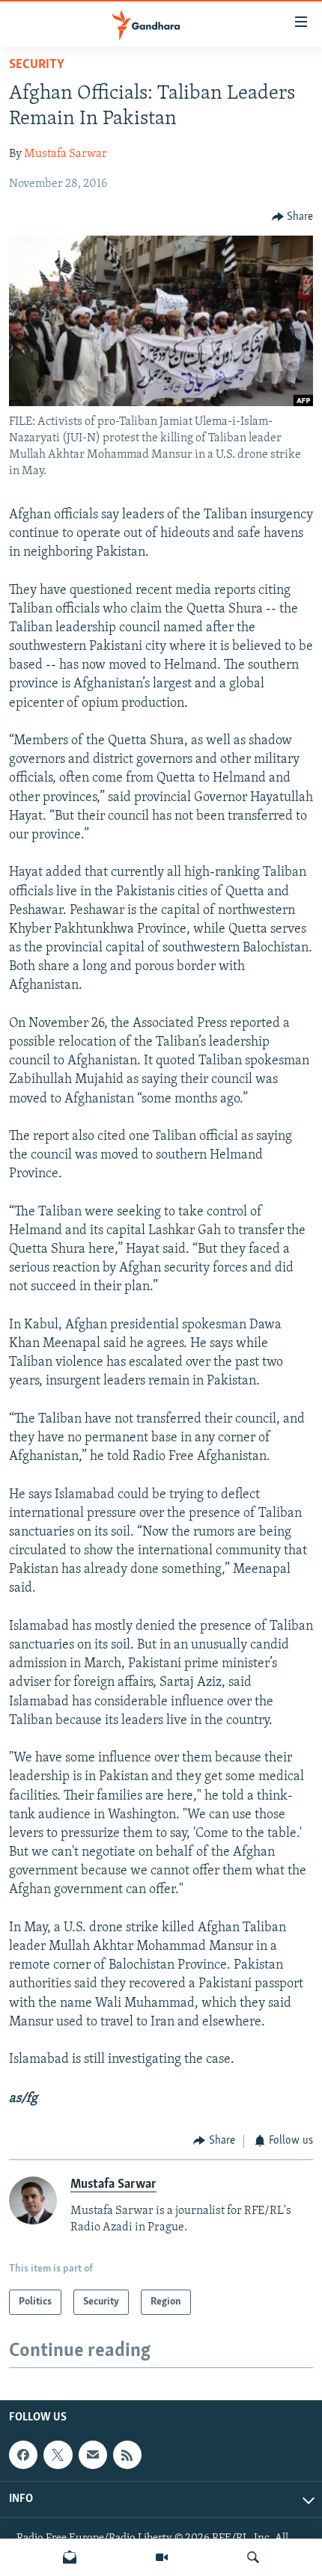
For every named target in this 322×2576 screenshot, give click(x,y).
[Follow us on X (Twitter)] (58, 2455)
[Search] (253, 2557)
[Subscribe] (93, 2455)
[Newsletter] (70, 2557)
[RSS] (127, 2455)
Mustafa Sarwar (66, 154)
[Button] (293, 217)
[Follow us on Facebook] (23, 2455)
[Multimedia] (162, 2557)
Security (37, 65)
